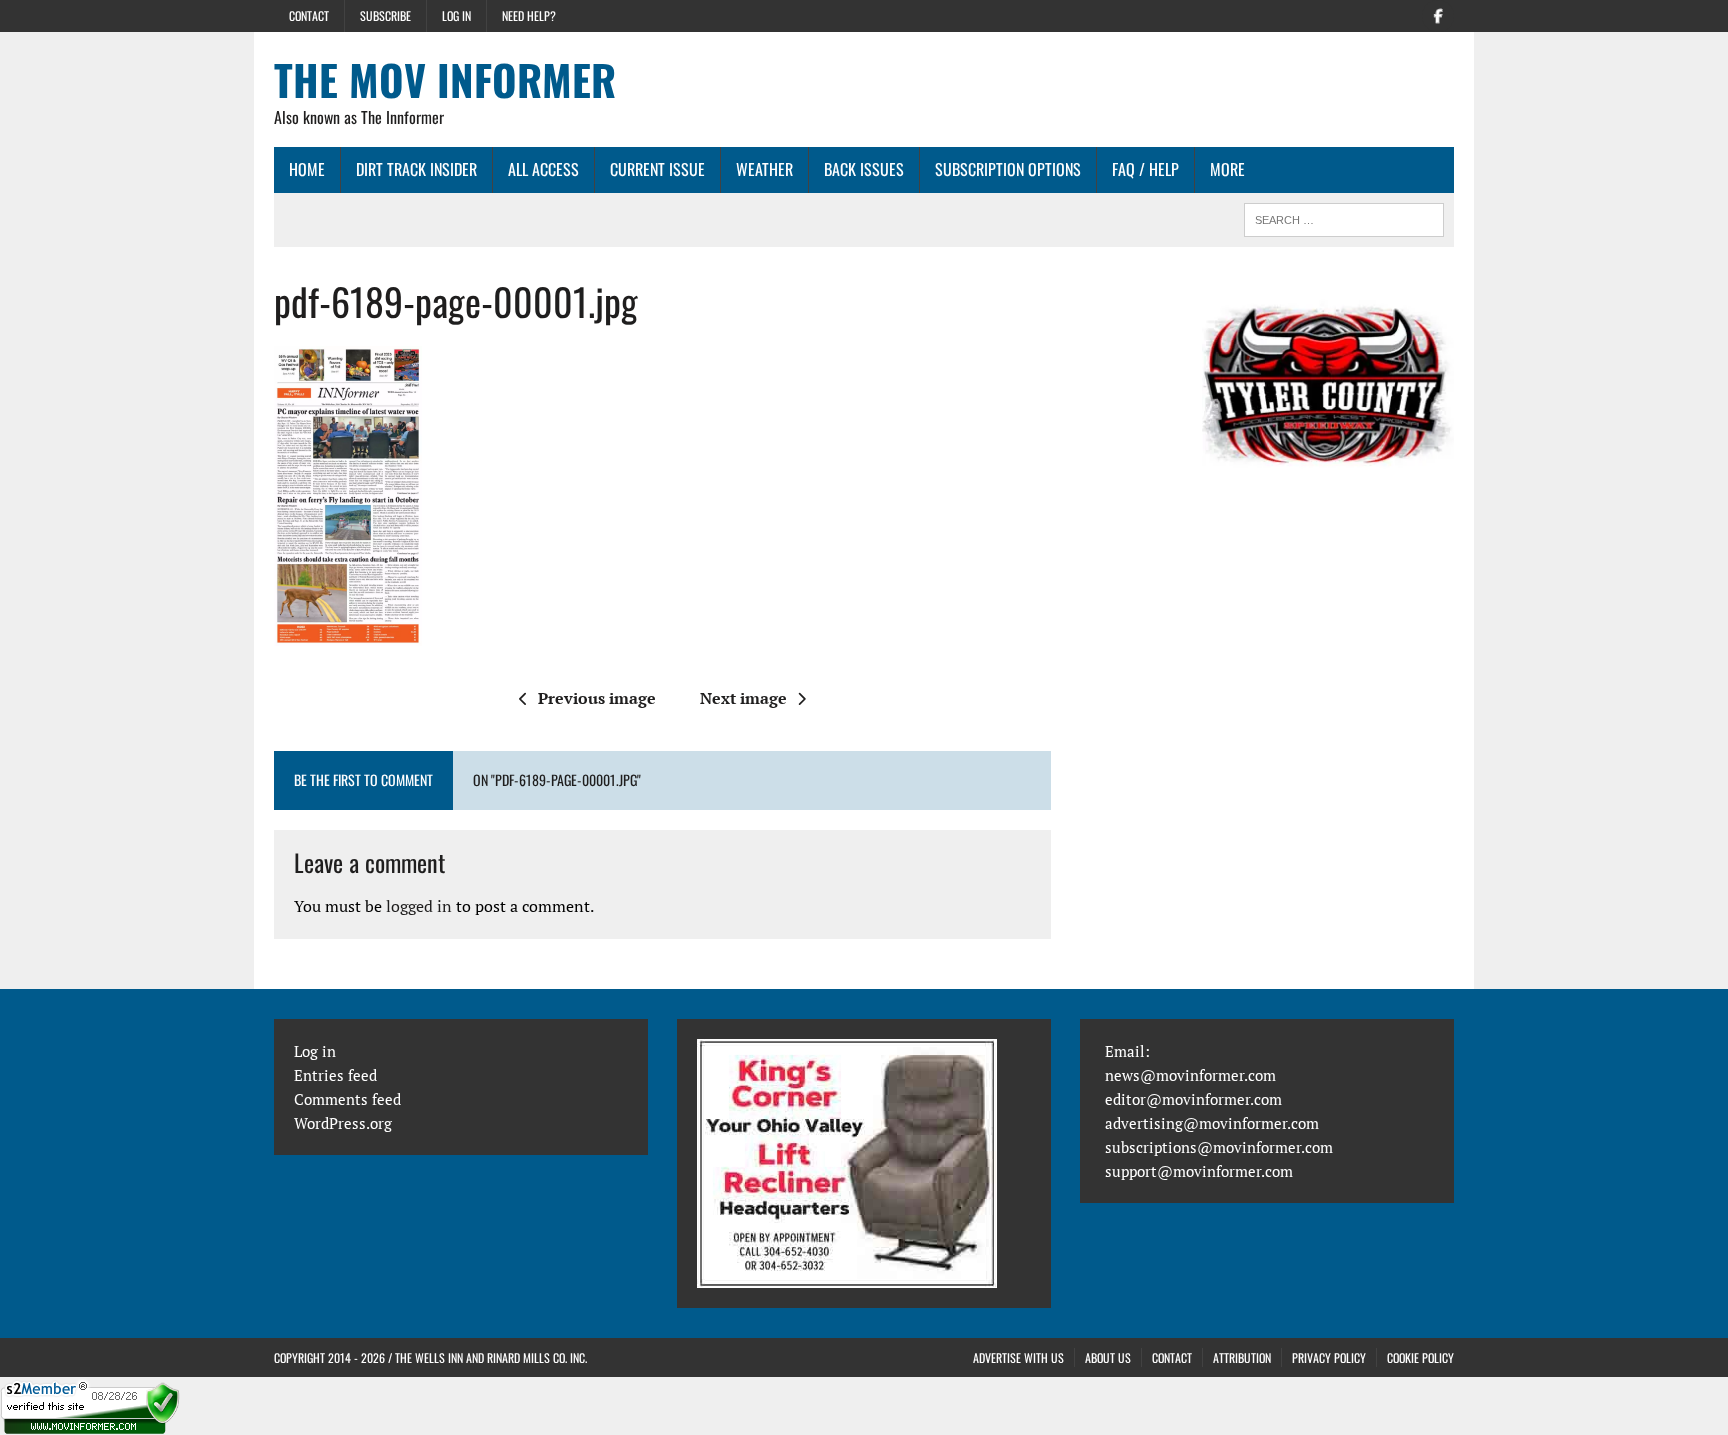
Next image (743, 698)
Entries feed (335, 1075)
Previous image (597, 698)
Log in (456, 15)
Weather (764, 169)
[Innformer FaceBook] (1438, 14)
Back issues (864, 169)
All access (543, 169)
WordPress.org (343, 1123)
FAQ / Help (1145, 169)
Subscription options (1008, 169)
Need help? (529, 15)
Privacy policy (1329, 1357)
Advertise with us (1018, 1357)
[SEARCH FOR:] (1344, 217)
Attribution (1242, 1357)
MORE (1227, 169)
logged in (419, 906)
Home (307, 169)
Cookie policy (1420, 1357)
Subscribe (385, 15)
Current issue (657, 169)
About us (1108, 1357)
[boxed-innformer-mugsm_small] (1328, 382)
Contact (309, 15)
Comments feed (347, 1099)
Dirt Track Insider (416, 169)
